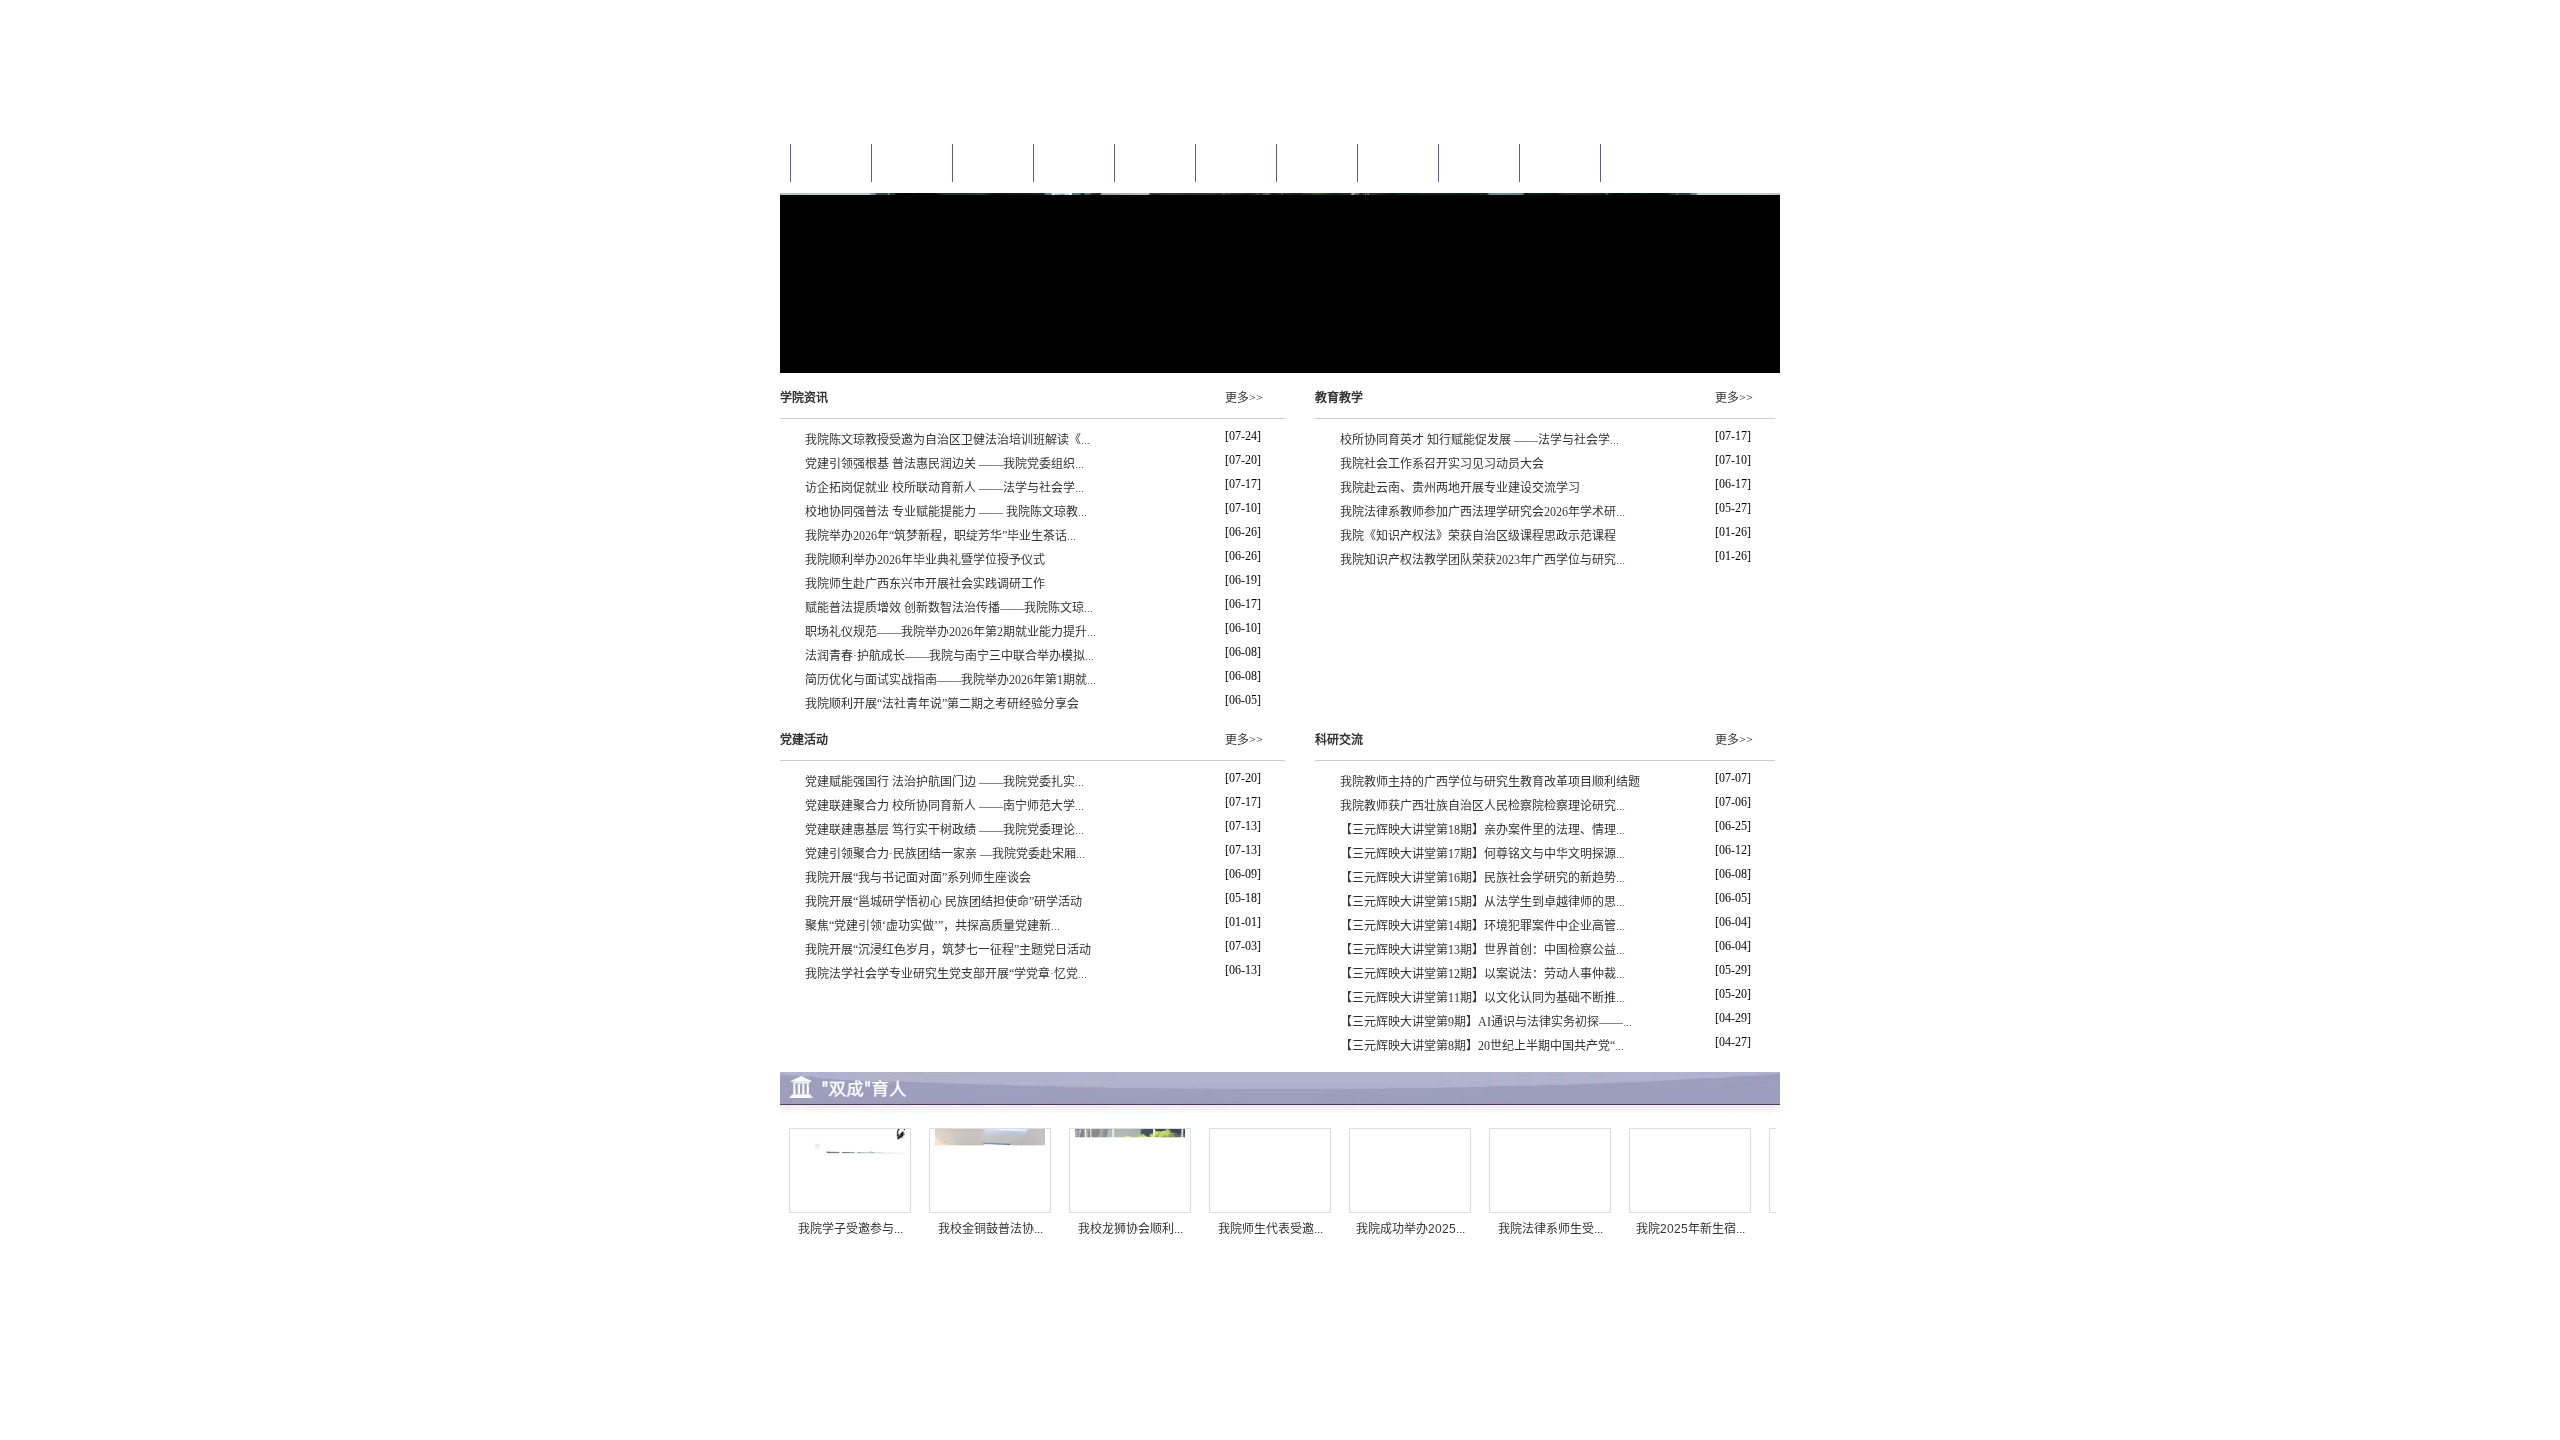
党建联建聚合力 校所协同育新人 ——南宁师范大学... (944, 806)
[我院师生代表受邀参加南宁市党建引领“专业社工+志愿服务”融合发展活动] (1270, 1209)
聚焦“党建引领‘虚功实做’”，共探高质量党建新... (932, 926)
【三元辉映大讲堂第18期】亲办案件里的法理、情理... (1482, 830)
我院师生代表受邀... (1270, 1229)
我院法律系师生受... (1550, 1229)
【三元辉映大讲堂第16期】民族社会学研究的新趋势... (1482, 878)
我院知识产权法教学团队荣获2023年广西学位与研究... (1482, 560)
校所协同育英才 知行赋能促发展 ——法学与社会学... (1479, 440)
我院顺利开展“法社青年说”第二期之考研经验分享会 (942, 704)
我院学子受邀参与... (850, 1229)
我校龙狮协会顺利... (1130, 1229)
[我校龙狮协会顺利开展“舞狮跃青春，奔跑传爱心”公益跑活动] (1130, 1209)
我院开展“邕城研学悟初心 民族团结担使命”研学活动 (943, 902)
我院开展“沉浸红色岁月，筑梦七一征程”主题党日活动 (948, 950)
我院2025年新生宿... (1690, 1229)
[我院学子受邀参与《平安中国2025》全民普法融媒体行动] (850, 1209)
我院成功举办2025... (1410, 1229)
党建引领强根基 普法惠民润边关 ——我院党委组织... (944, 464)
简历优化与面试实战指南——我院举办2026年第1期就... (950, 680)
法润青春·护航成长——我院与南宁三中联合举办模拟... (949, 656)
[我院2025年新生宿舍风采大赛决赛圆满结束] (1690, 1209)
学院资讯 (804, 398)
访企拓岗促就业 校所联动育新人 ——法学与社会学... (944, 488)
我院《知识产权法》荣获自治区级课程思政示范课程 (1478, 536)
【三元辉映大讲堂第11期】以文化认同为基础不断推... (1482, 998)
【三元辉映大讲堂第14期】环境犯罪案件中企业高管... (1482, 926)
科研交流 (1339, 740)
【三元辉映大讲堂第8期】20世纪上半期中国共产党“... (1482, 1046)
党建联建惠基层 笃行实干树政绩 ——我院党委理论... (944, 830)
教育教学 (1339, 398)
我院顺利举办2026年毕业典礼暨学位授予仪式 (925, 560)
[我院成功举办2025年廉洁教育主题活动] (1410, 1209)
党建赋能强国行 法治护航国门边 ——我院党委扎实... (944, 782)
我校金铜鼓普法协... (990, 1229)
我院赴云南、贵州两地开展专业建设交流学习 (1460, 488)
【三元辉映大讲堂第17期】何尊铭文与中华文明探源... (1482, 854)
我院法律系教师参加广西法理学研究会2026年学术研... (1482, 512)
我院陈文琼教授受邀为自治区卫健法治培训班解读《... (947, 440)
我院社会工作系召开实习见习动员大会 (1442, 464)
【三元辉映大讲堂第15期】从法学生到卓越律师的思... (1482, 902)
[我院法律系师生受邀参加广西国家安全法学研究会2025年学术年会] (1550, 1209)
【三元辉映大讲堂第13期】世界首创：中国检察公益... (1482, 950)
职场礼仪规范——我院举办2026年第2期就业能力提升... (950, 632)
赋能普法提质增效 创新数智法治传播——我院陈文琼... (949, 608)
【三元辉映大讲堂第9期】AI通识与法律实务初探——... (1486, 1022)
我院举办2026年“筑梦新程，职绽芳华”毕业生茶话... (940, 536)
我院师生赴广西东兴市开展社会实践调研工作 (925, 584)
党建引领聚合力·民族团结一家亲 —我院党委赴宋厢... (945, 854)
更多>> (1244, 398)
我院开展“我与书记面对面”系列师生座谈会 (918, 878)
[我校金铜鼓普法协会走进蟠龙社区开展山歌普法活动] (990, 1209)
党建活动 (804, 740)
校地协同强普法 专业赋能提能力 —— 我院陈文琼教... (946, 512)
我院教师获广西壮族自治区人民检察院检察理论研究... (1482, 806)
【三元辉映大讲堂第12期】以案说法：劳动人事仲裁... (1482, 974)
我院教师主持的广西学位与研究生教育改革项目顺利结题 (1490, 782)
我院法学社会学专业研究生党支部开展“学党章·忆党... (946, 974)
